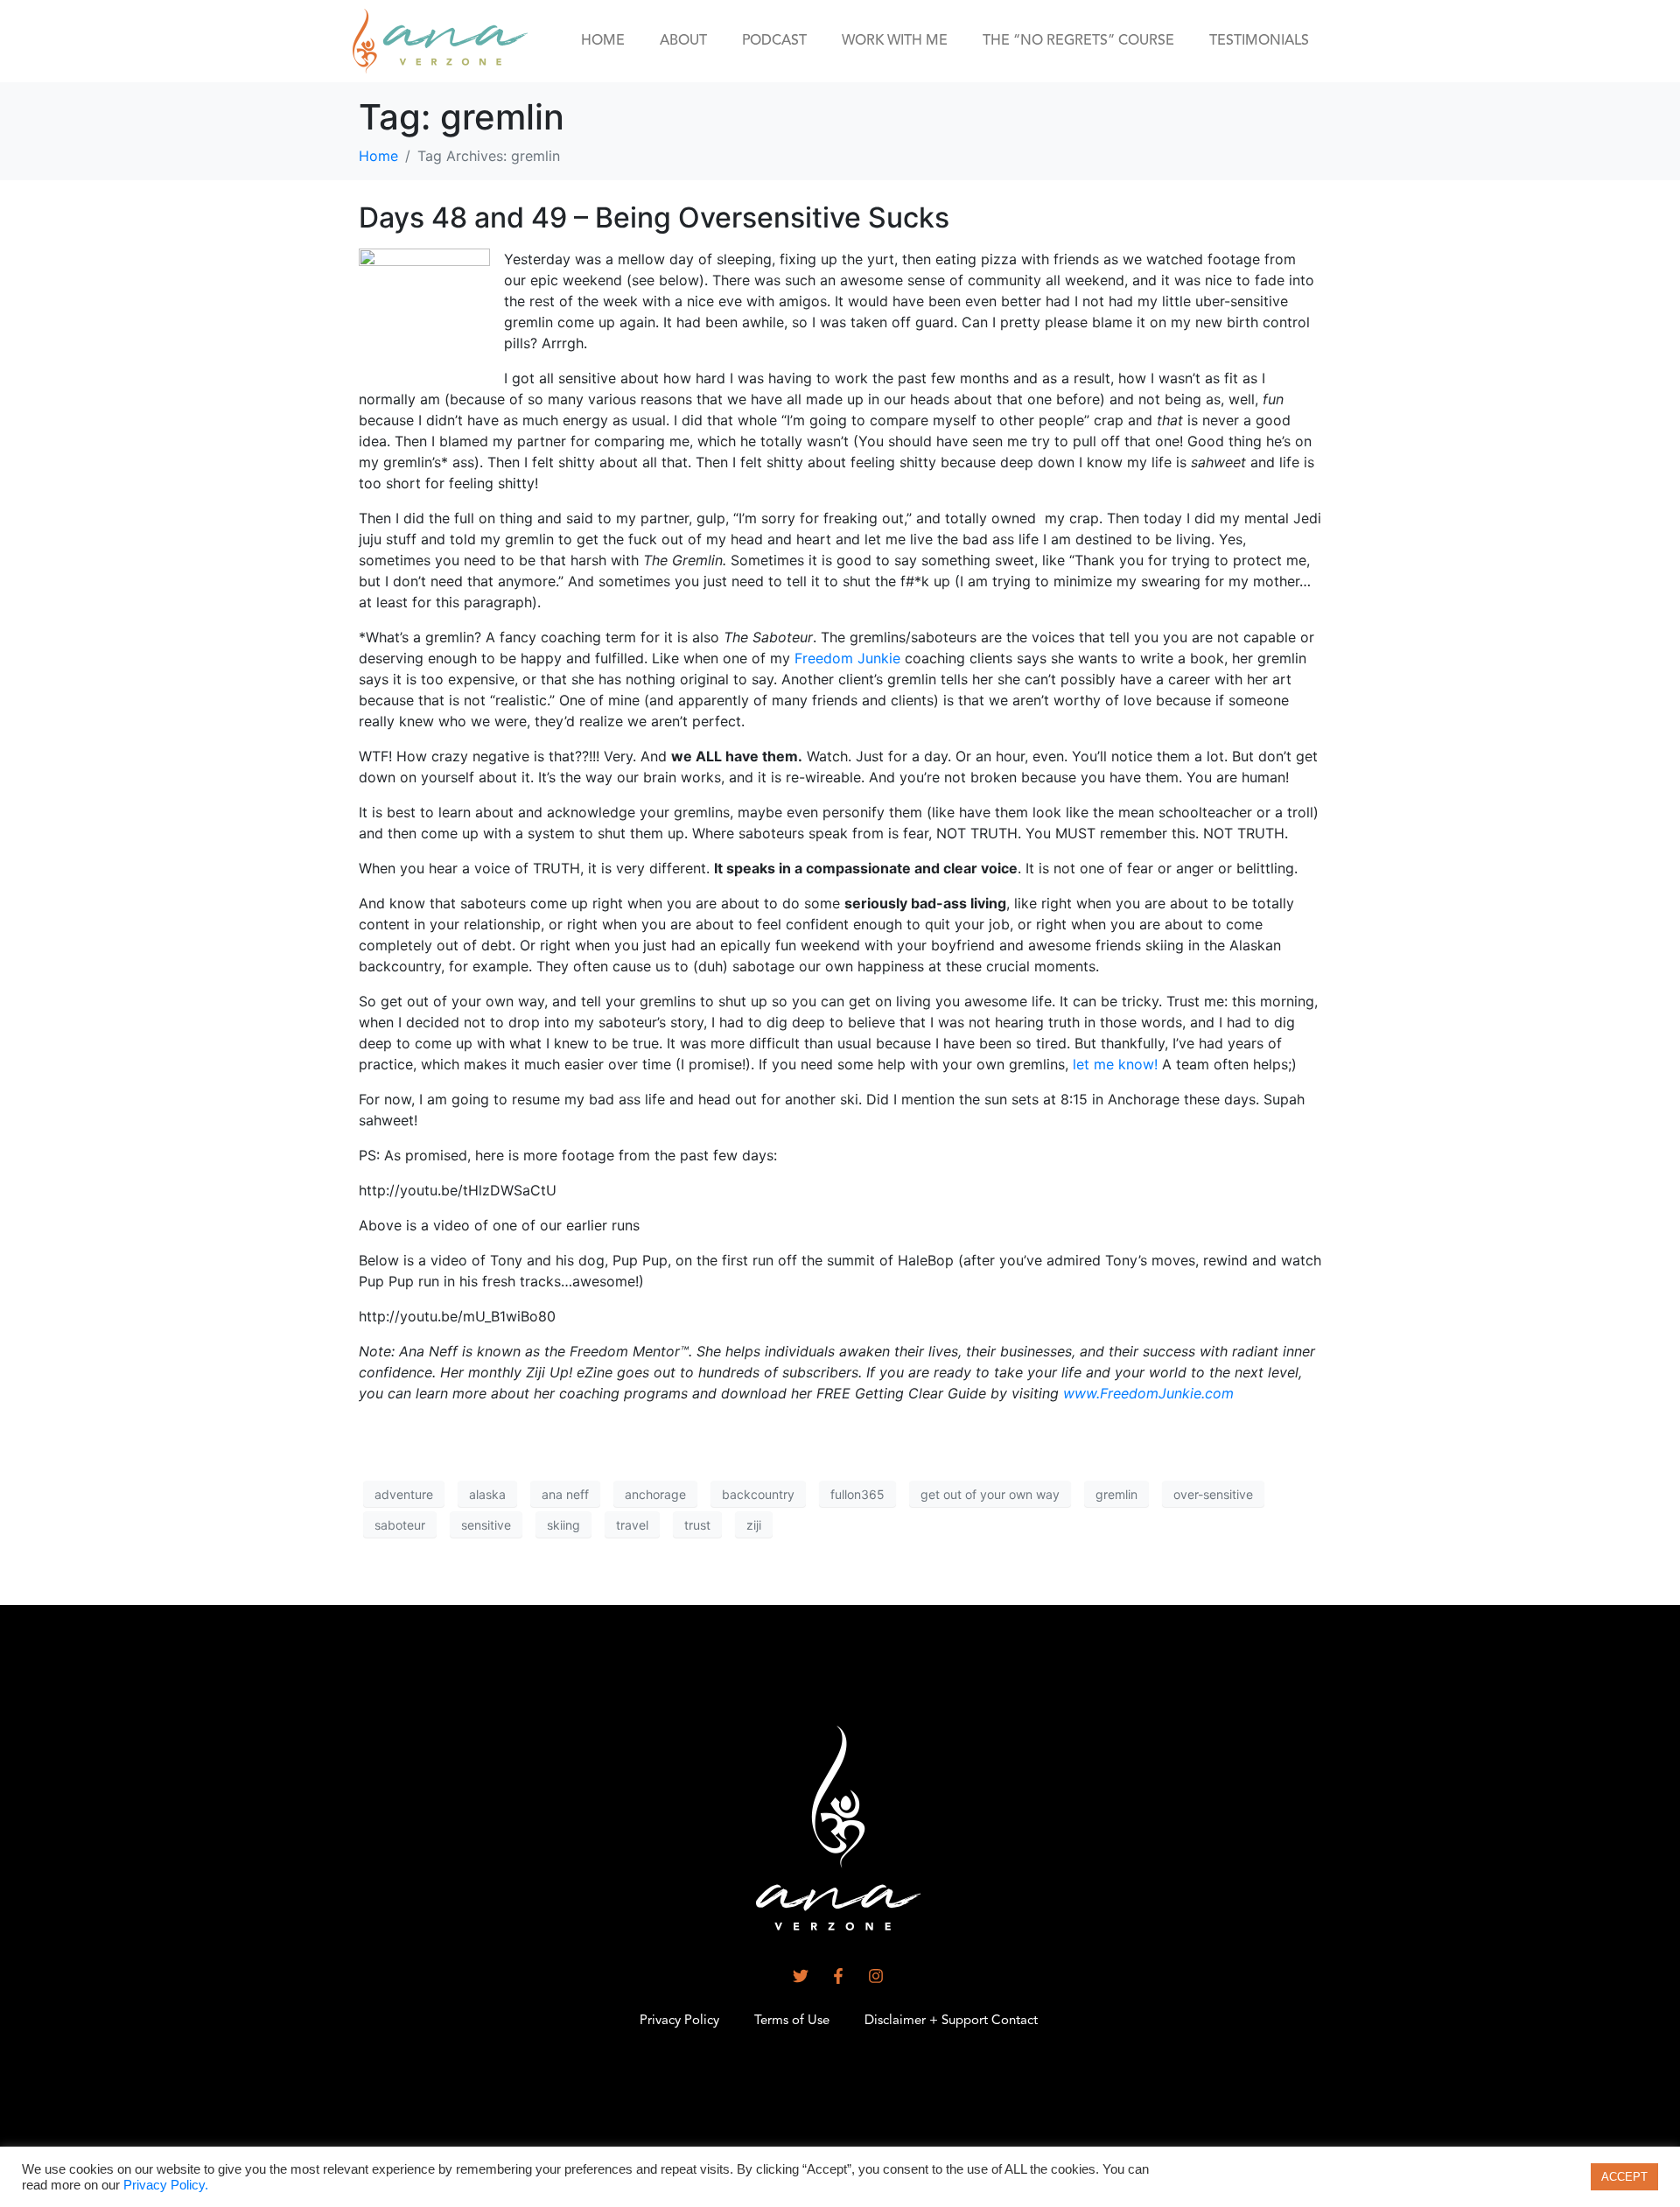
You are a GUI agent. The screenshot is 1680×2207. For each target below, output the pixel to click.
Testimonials (1259, 41)
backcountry (758, 1494)
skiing (563, 1525)
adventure (404, 1494)
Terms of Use (792, 2021)
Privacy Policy (679, 2021)
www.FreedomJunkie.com (1148, 1393)
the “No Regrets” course (1078, 41)
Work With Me (895, 41)
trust (697, 1525)
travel (632, 1525)
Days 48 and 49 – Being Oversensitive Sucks (654, 217)
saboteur (400, 1525)
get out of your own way (990, 1494)
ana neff (565, 1494)
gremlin (1116, 1494)
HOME (603, 41)
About (683, 41)
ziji (754, 1525)
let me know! (1115, 1064)
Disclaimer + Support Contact (951, 2021)
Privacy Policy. (166, 2185)
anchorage (655, 1494)
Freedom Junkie (847, 658)
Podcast (774, 41)
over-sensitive (1213, 1494)
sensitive (486, 1525)
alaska (487, 1494)
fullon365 (857, 1494)
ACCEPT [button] (1624, 2177)
